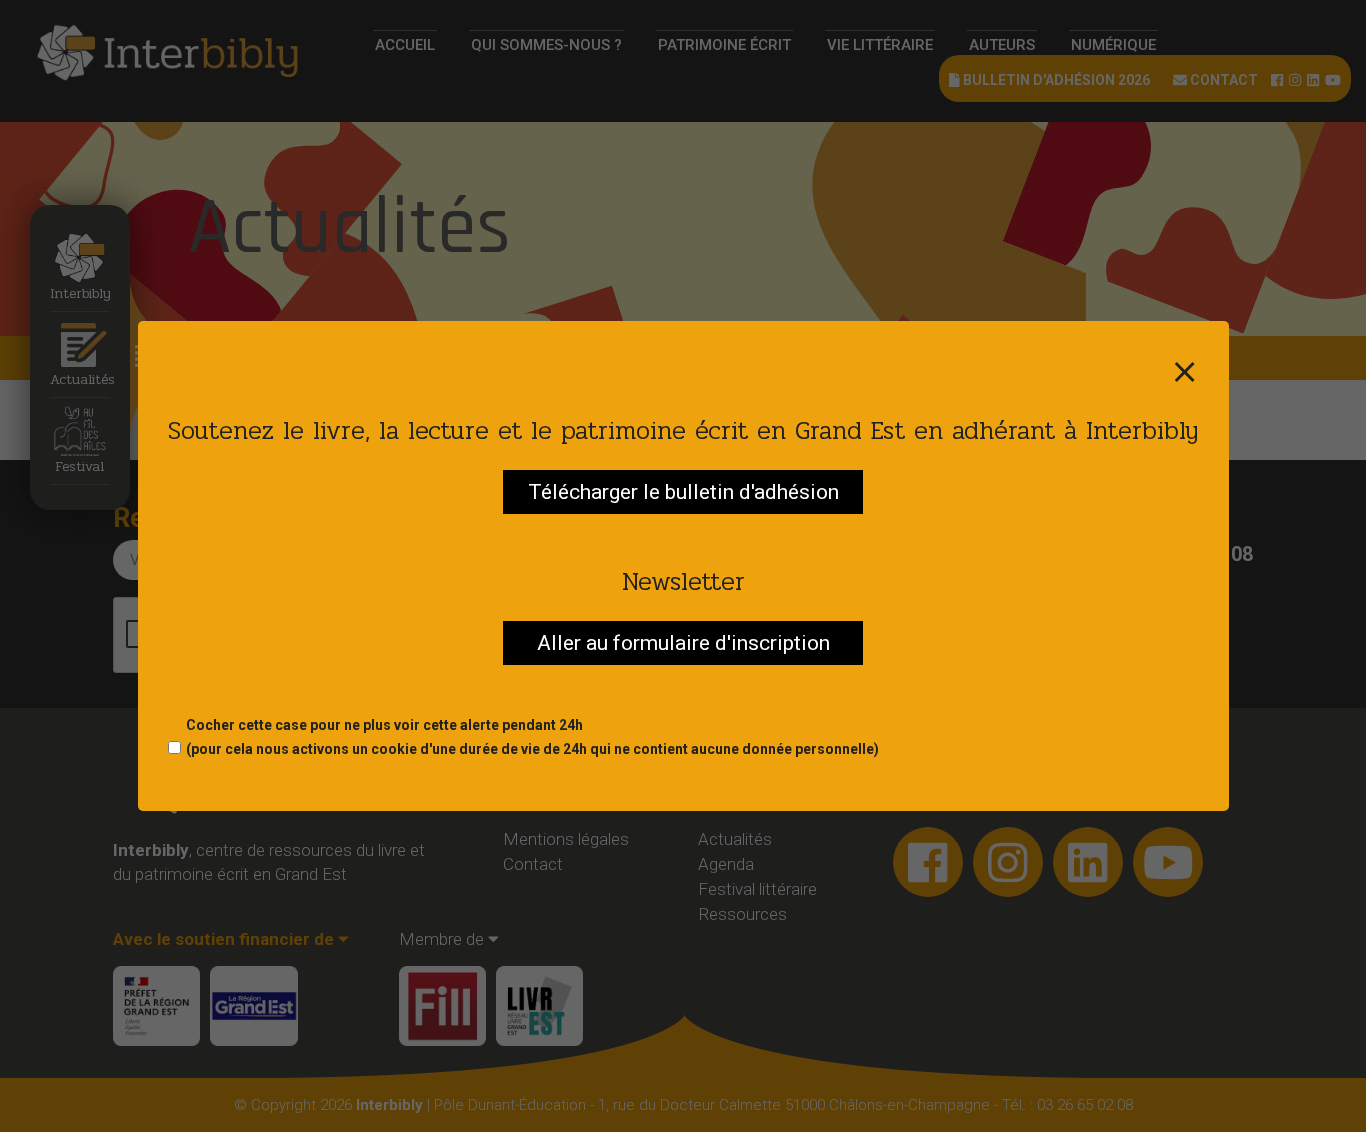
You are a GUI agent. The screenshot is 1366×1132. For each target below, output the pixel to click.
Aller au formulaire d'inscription (683, 643)
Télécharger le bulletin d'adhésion (683, 492)
